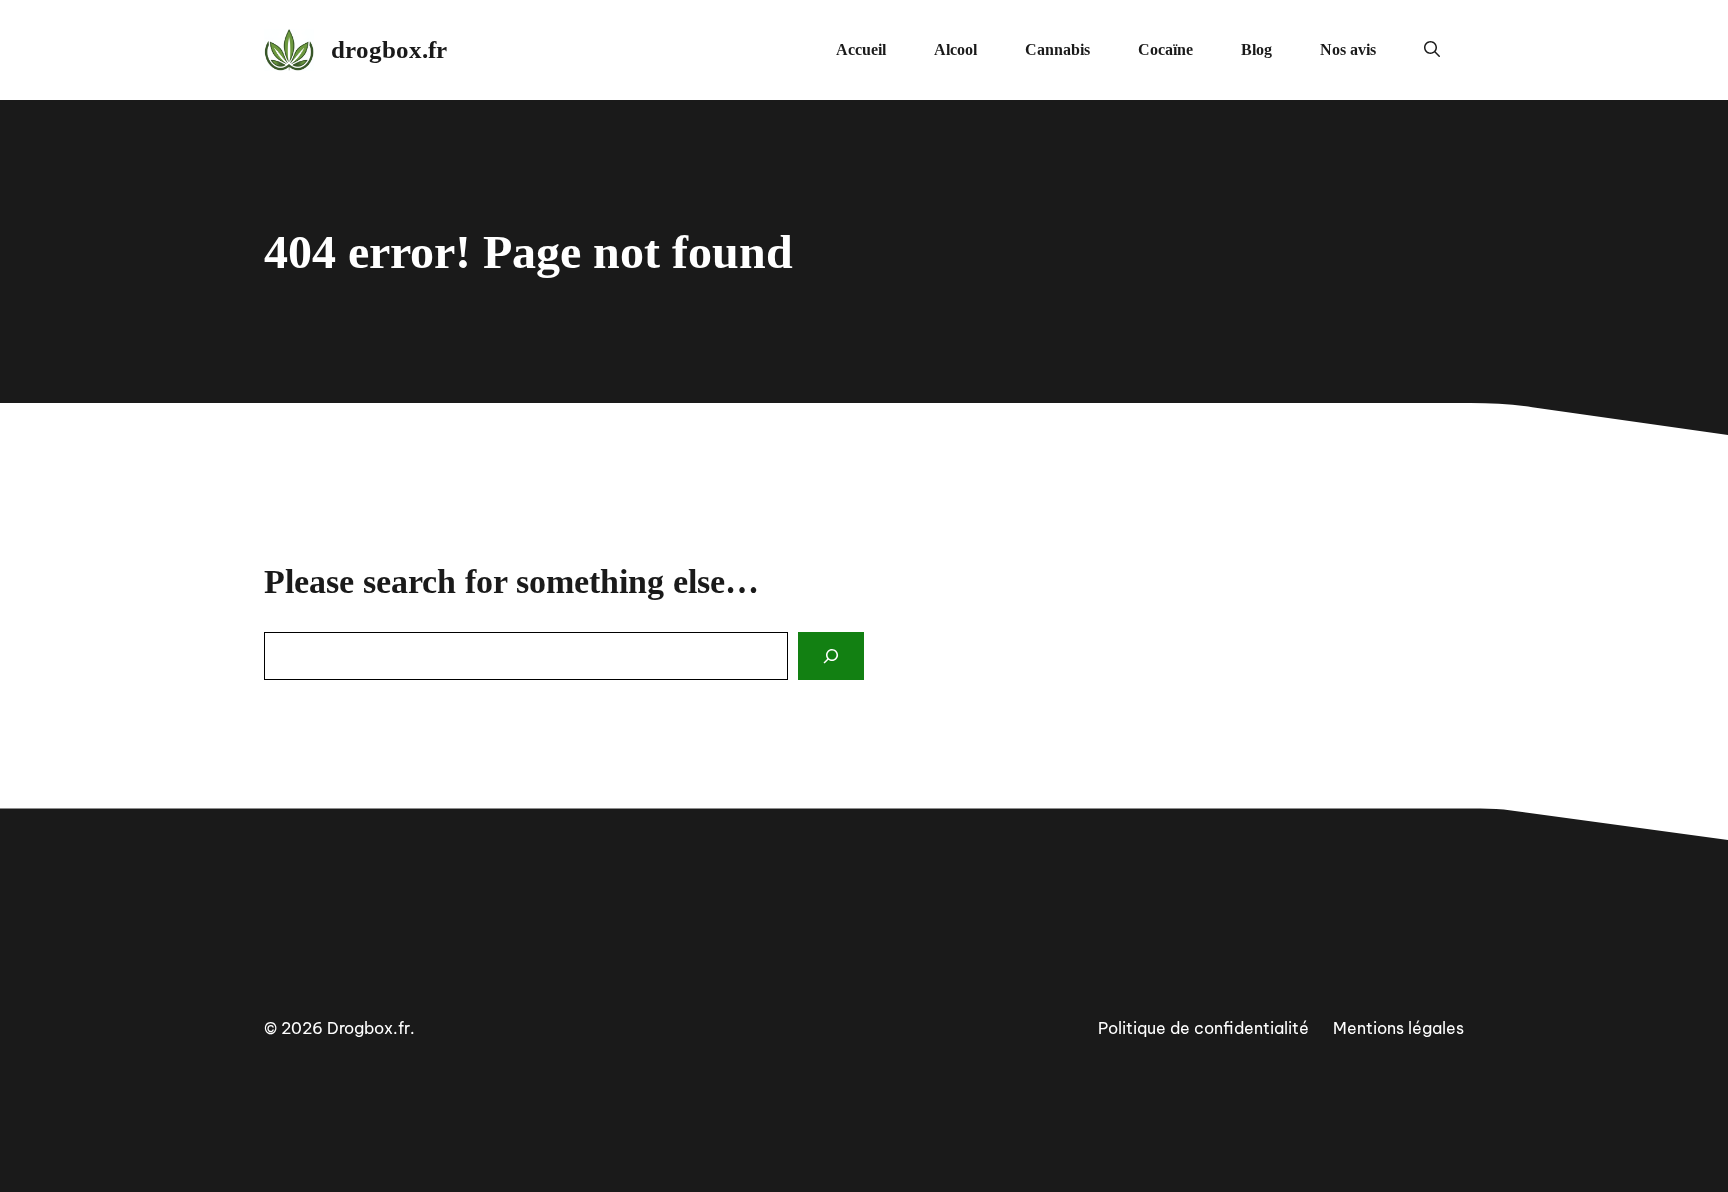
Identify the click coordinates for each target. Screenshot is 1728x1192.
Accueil (861, 49)
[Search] (831, 656)
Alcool (955, 49)
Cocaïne (1165, 49)
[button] (1432, 50)
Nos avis (1348, 49)
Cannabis (1057, 49)
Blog (1256, 49)
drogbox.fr (389, 49)
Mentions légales (1398, 1028)
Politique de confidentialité (1203, 1028)
